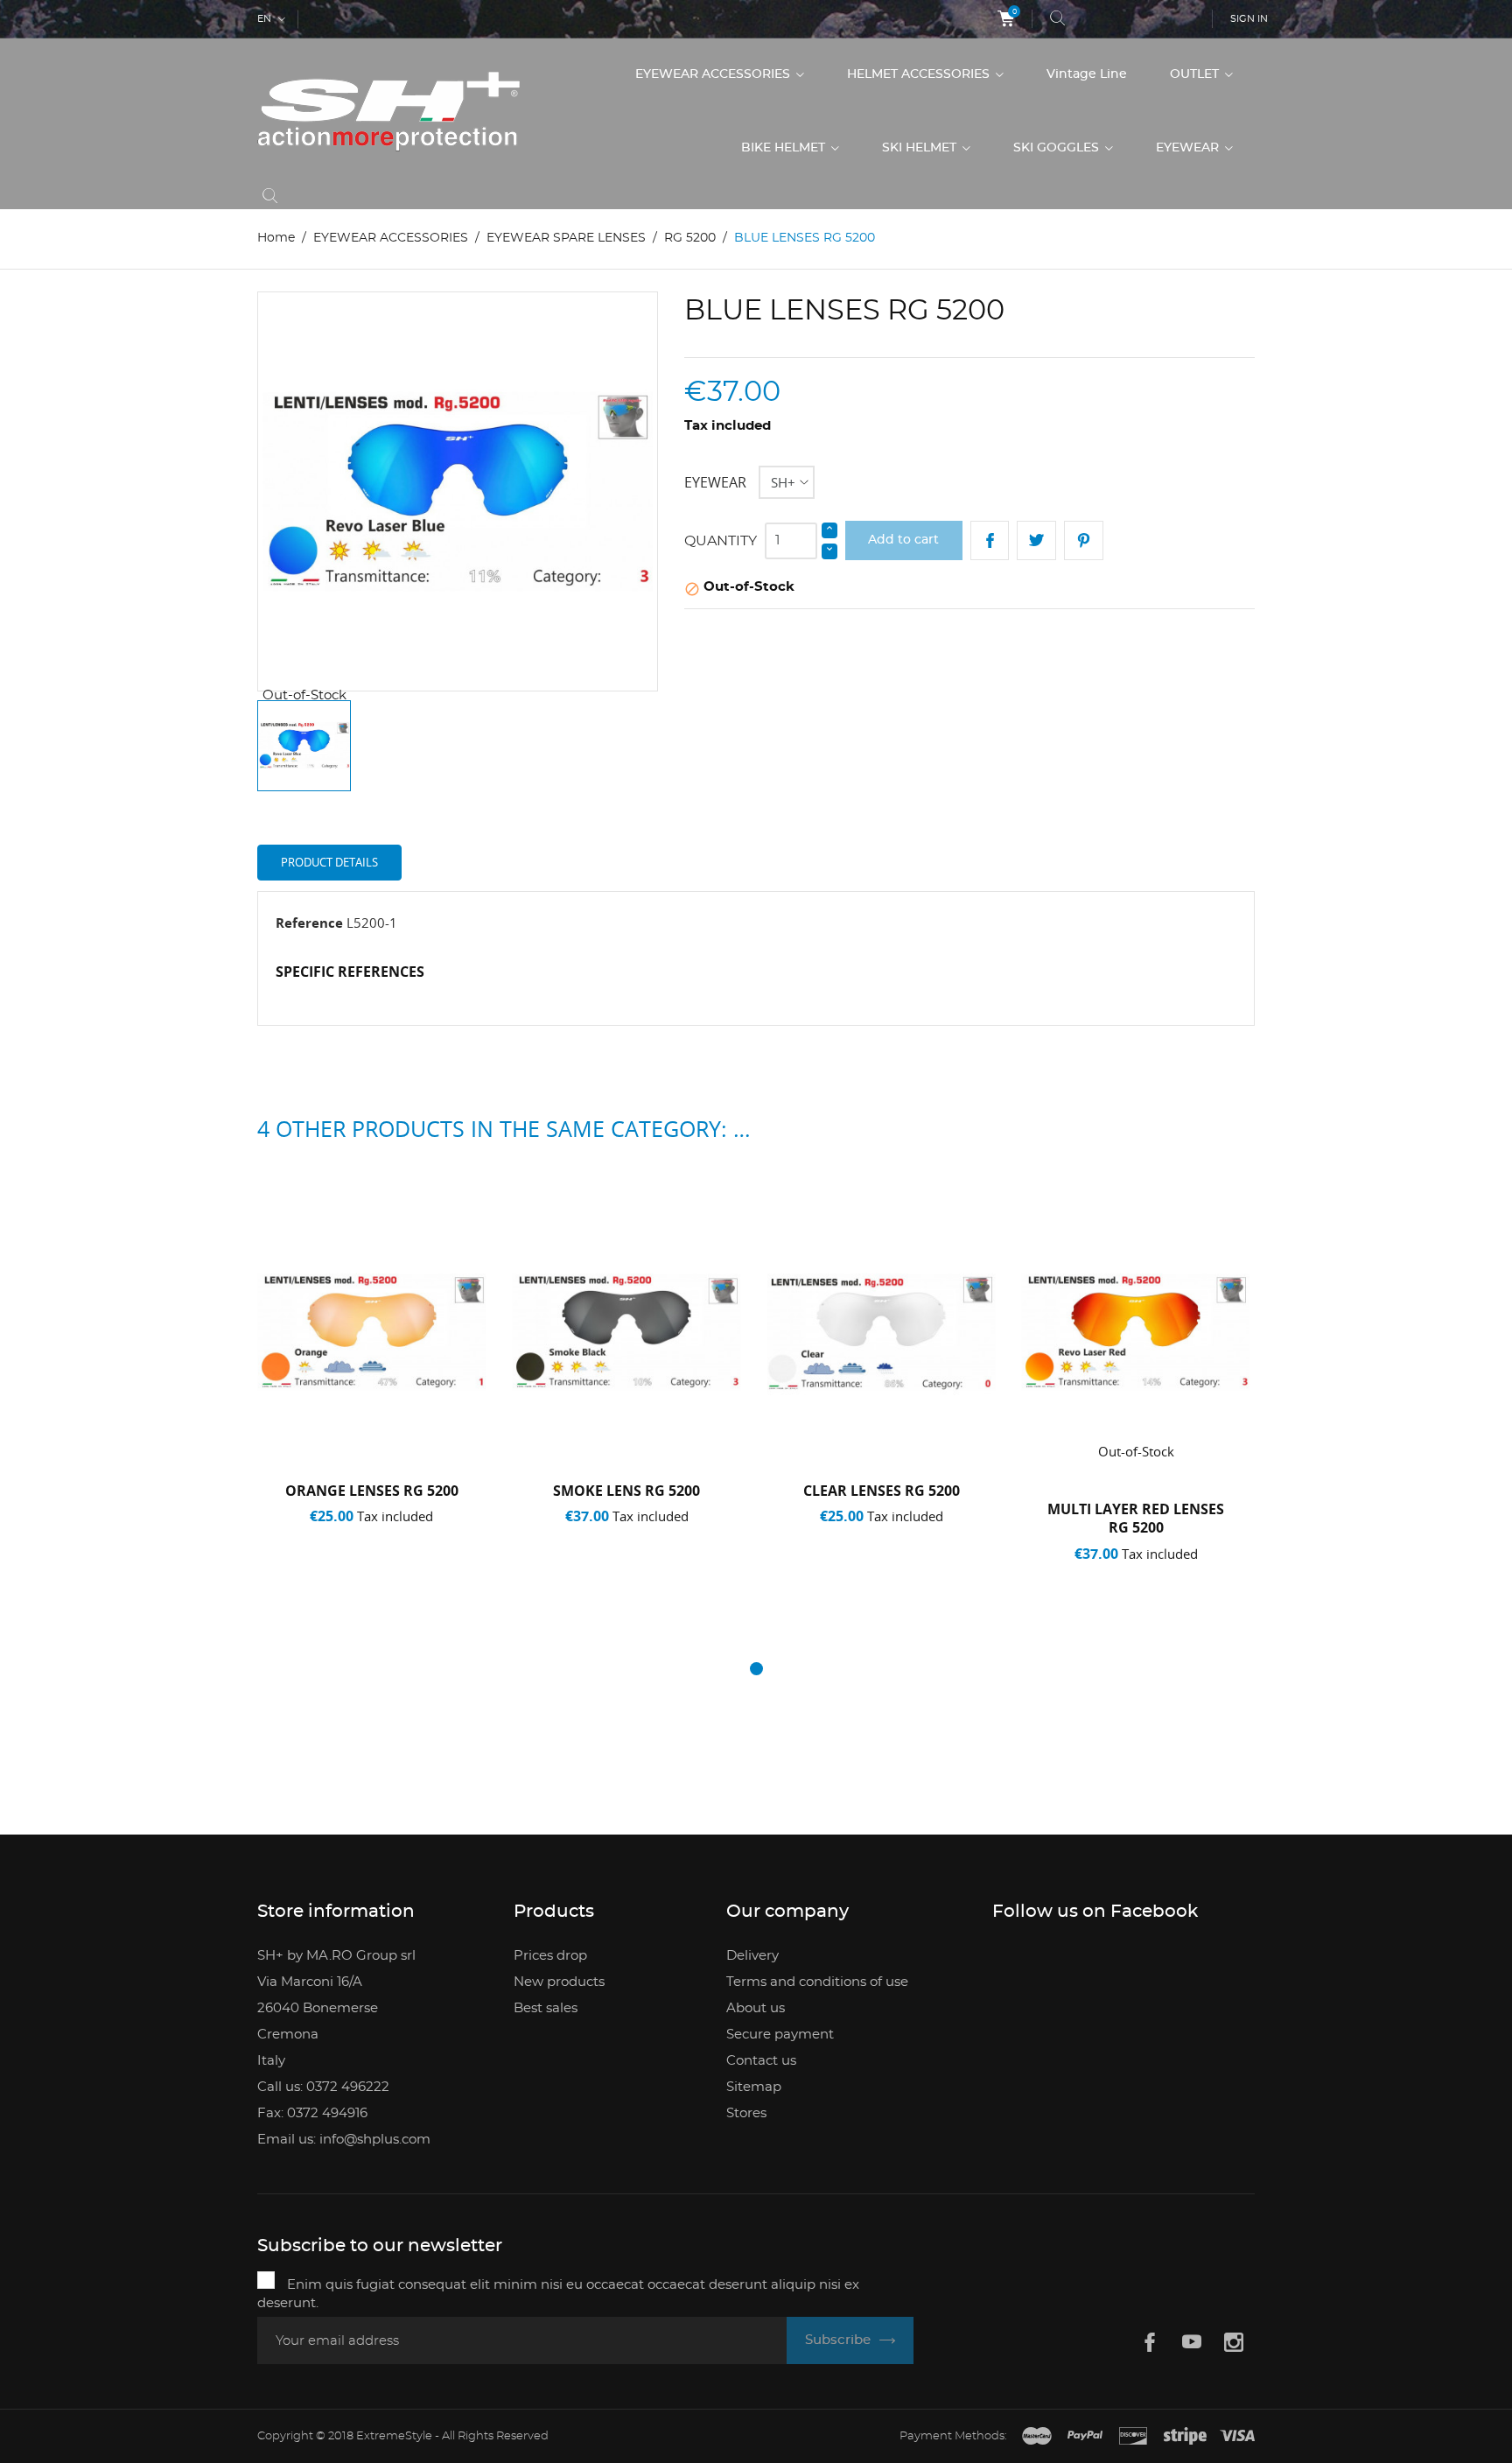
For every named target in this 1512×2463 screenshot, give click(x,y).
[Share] (990, 540)
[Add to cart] (316, 1576)
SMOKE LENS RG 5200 (626, 1491)
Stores (746, 2113)
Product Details (329, 862)
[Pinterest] (1084, 540)
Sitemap (754, 2087)
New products (559, 1982)
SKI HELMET (921, 148)
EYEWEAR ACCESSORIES (714, 74)
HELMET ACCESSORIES (920, 74)
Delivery (752, 1956)
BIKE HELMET (785, 148)
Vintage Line (1087, 74)
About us (756, 2008)
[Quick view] (378, 1576)
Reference (309, 923)
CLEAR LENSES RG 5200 (882, 1491)
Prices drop (550, 1956)
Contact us (761, 2061)
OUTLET (1196, 74)
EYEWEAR (1189, 148)
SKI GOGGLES (1058, 148)
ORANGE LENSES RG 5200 (372, 1491)
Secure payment (780, 2035)
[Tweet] (1036, 540)
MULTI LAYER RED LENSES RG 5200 (1136, 1519)
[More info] (434, 1576)
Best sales (546, 2008)
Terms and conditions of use (817, 1982)
